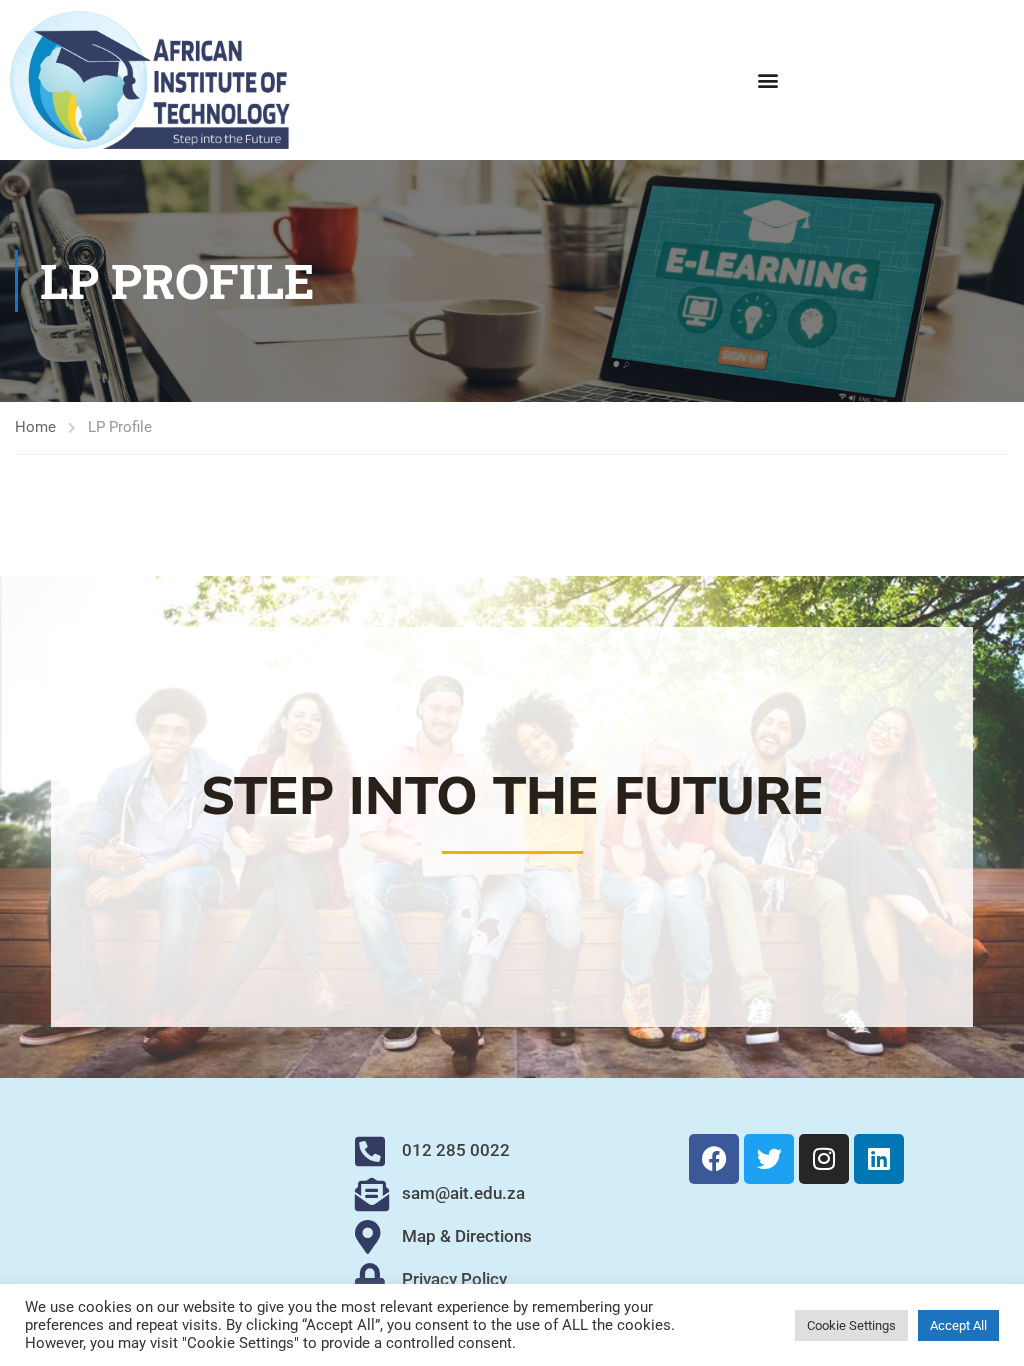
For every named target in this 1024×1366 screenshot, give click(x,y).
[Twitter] (769, 1159)
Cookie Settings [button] (851, 1325)
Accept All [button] (958, 1325)
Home (35, 427)
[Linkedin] (879, 1159)
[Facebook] (714, 1159)
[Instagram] (824, 1159)
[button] (768, 79)
